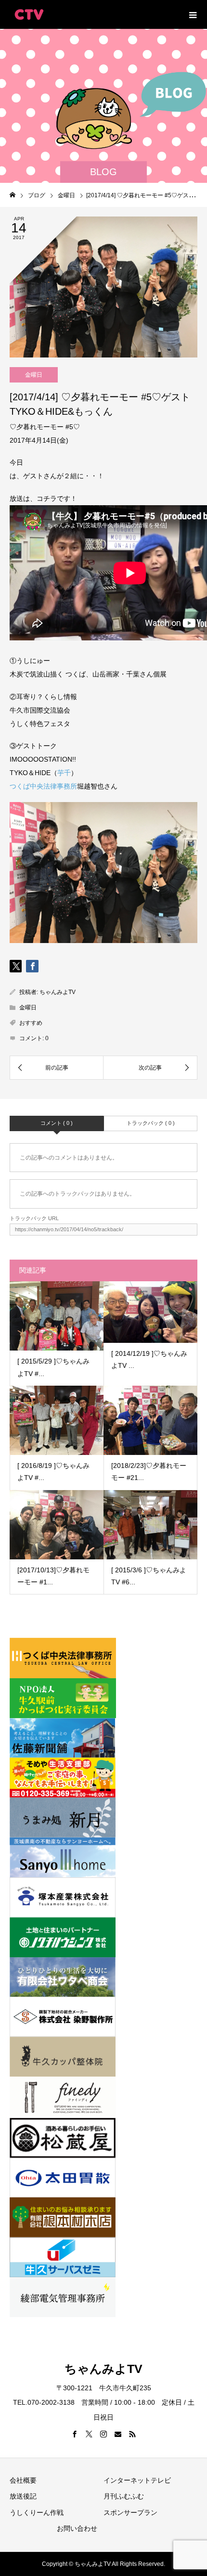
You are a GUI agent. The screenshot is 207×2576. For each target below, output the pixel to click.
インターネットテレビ (137, 2480)
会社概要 (23, 2480)
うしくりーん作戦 (37, 2512)
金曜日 (34, 375)
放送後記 (23, 2496)
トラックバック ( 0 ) (151, 1123)
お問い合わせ (77, 2528)
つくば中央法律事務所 (43, 786)
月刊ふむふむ (124, 2496)
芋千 (64, 773)
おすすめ (31, 1023)
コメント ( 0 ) (57, 1123)
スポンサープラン (130, 2512)
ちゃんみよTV (58, 992)
